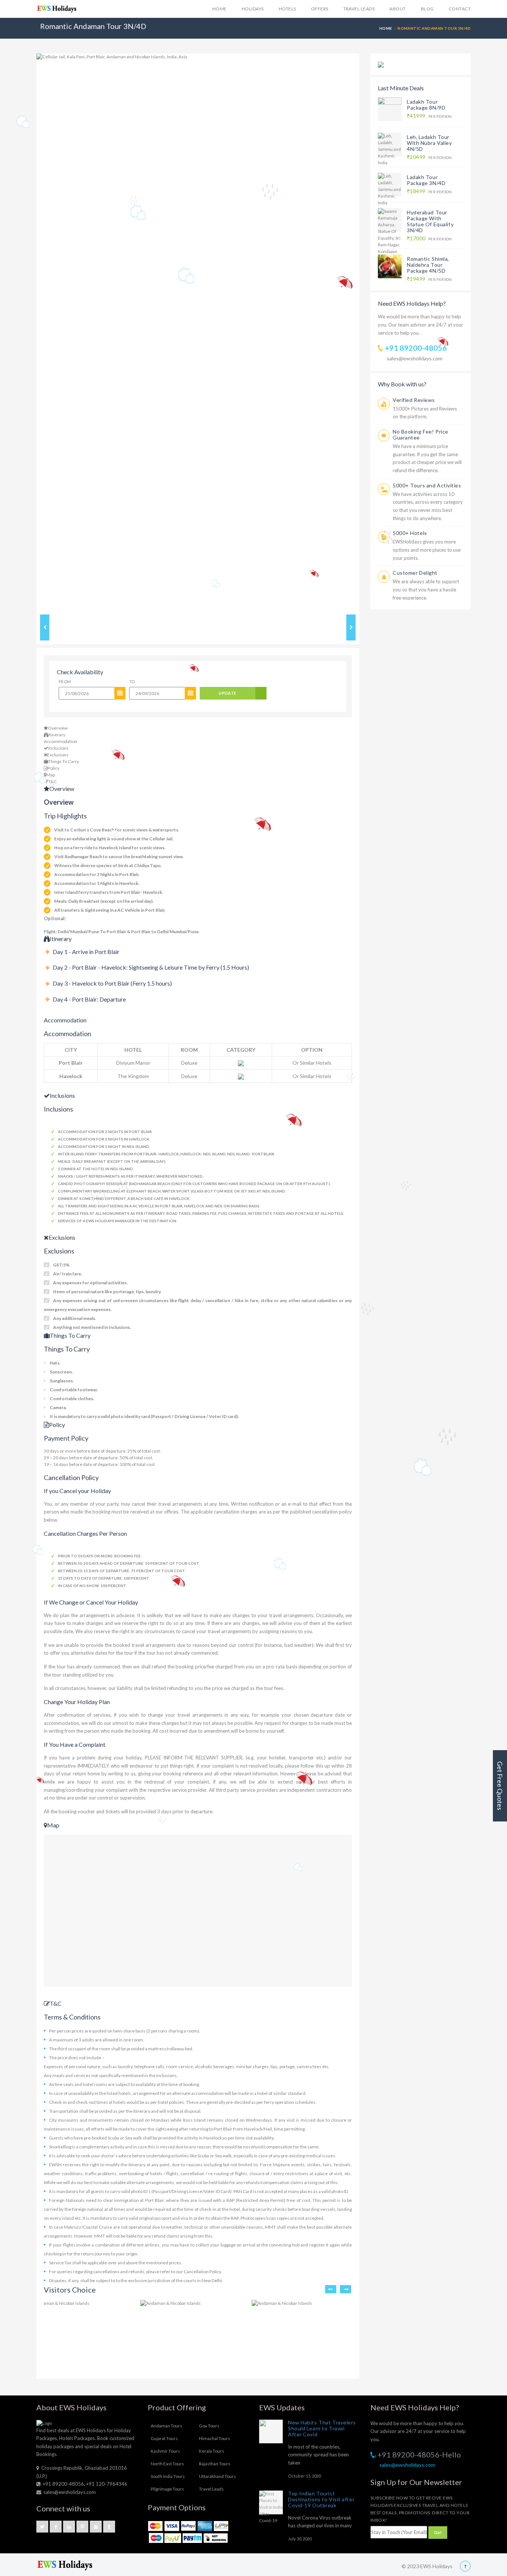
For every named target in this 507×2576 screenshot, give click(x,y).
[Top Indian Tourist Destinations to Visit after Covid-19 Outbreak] (271, 2502)
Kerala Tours (212, 2451)
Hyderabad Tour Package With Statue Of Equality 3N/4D (430, 221)
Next (370, 332)
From (65, 682)
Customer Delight (415, 573)
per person (429, 116)
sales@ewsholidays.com (415, 358)
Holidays (253, 9)
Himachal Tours (215, 2438)
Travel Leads (359, 9)
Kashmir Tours (165, 2451)
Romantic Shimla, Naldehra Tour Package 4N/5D (428, 265)
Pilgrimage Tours (167, 2489)
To (132, 682)
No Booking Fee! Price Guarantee (421, 434)
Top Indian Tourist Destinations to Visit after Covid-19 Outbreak (321, 2499)
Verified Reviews (414, 400)
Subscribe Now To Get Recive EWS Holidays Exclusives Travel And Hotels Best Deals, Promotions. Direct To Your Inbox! (420, 2509)
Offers (320, 9)
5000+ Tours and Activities (427, 485)
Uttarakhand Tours (217, 2476)
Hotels (287, 9)
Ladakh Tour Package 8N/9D (426, 105)
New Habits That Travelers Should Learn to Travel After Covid (322, 2428)
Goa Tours (209, 2426)
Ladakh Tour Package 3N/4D (426, 180)
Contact (460, 9)
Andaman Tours (166, 2426)
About (398, 9)
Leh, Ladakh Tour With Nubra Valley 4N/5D (429, 143)
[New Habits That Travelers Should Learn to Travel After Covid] (271, 2431)
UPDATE (228, 693)
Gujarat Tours (164, 2438)
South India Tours (168, 2476)
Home (220, 9)
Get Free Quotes (500, 1786)
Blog (427, 9)
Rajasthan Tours (215, 2464)
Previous (25, 332)
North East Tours (167, 2464)
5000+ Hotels (410, 533)
